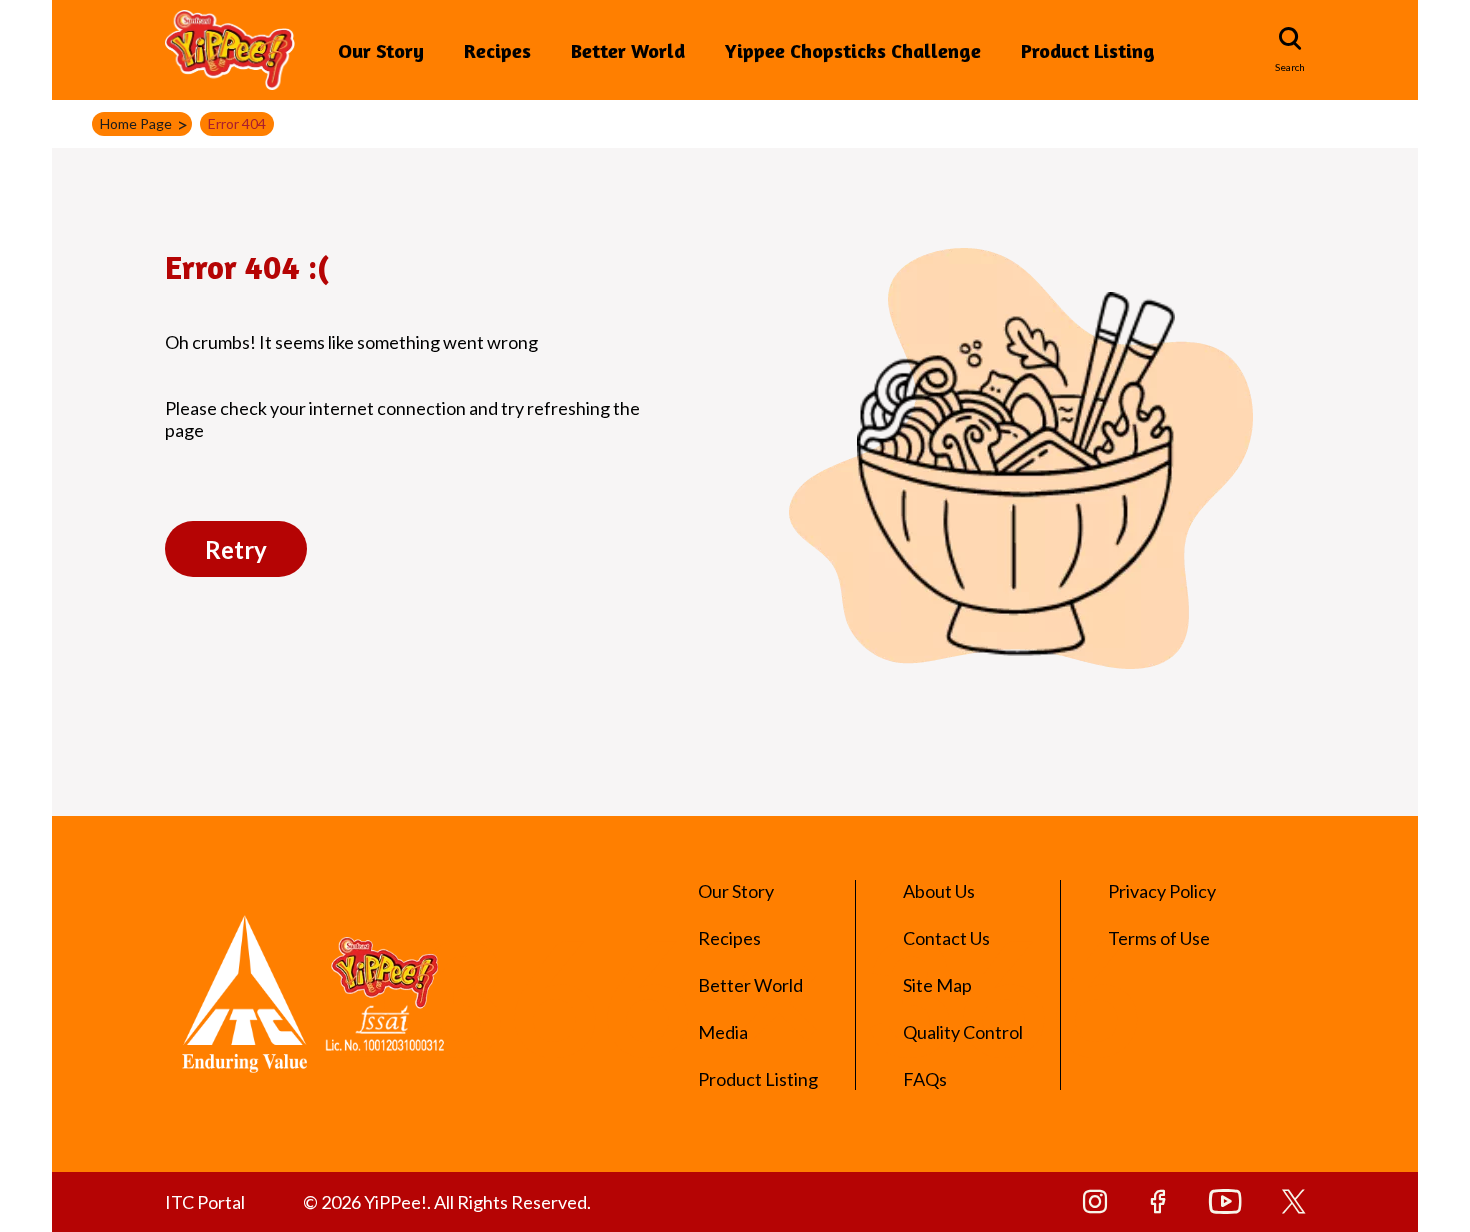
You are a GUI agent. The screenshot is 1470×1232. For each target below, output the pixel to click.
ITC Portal (205, 1202)
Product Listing (1088, 50)
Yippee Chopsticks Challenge (853, 50)
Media (723, 1032)
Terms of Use (1159, 938)
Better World (628, 50)
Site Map (937, 985)
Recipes (497, 50)
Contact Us (946, 938)
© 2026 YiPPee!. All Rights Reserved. (447, 1202)
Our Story (381, 50)
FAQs (925, 1079)
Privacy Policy (1162, 891)
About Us (939, 891)
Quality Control (963, 1032)
